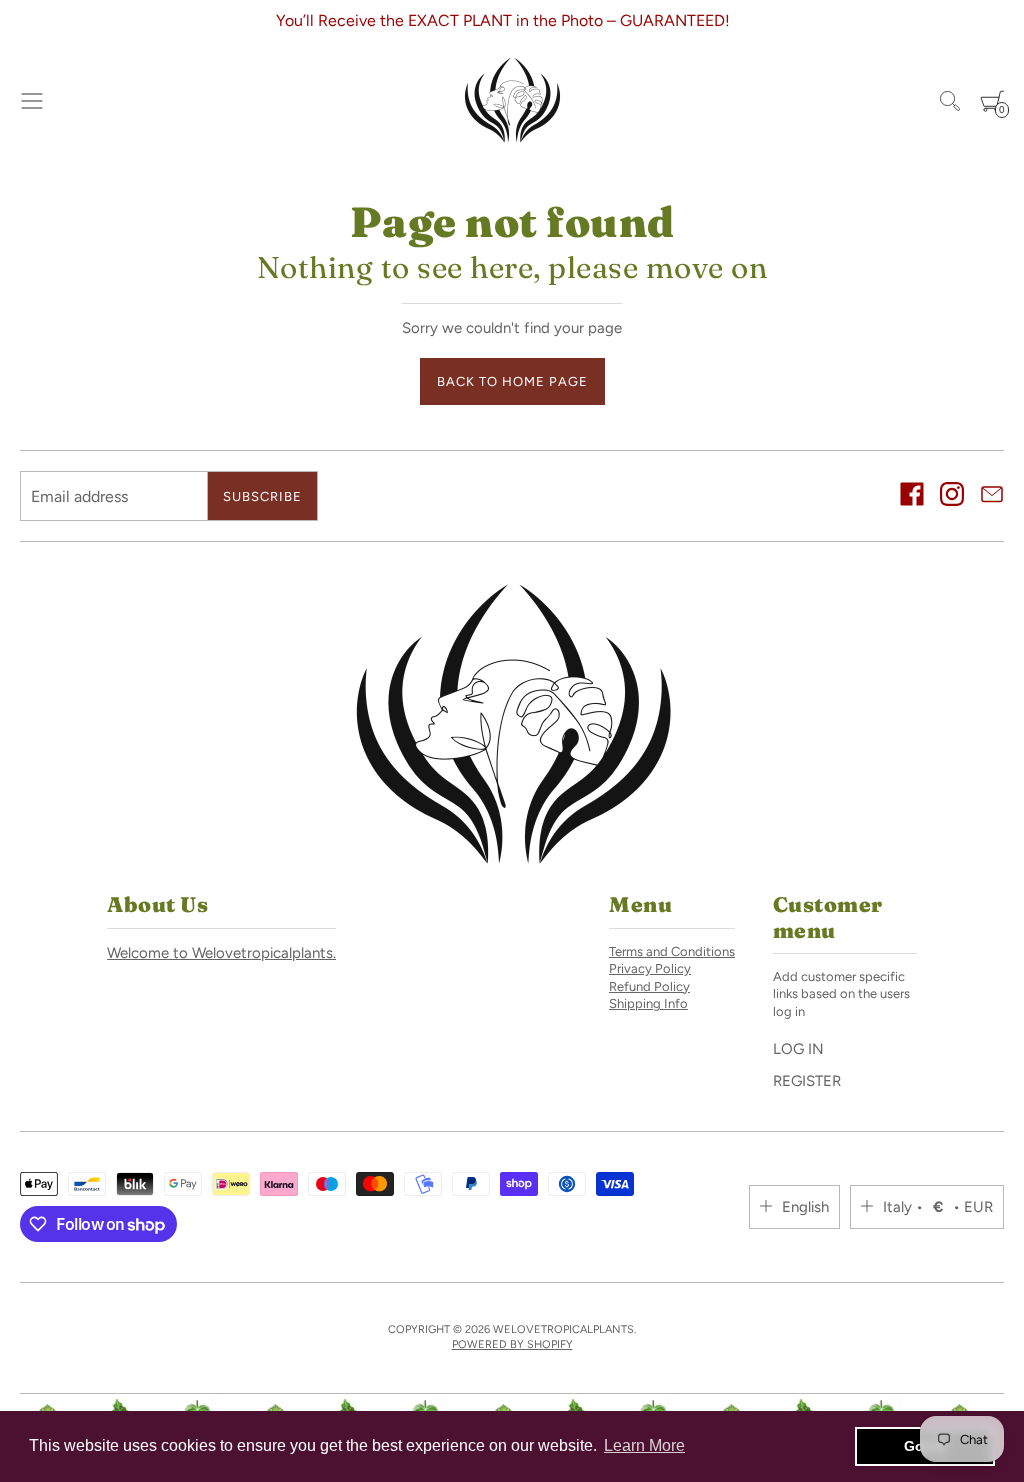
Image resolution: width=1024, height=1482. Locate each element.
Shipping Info (648, 1003)
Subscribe (262, 496)
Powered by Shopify (512, 1344)
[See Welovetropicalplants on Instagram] (952, 496)
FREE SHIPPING (628, 20)
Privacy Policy (650, 968)
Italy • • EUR (938, 1207)
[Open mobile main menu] (32, 101)
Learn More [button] (644, 1445)
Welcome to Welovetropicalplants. (221, 953)
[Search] (950, 101)
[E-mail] (992, 496)
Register (807, 1081)
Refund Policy (649, 986)
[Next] (995, 21)
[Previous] (29, 21)
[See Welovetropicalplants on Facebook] (912, 496)
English (805, 1207)
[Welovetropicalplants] (512, 101)
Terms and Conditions (672, 951)
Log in (798, 1049)
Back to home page (512, 381)
